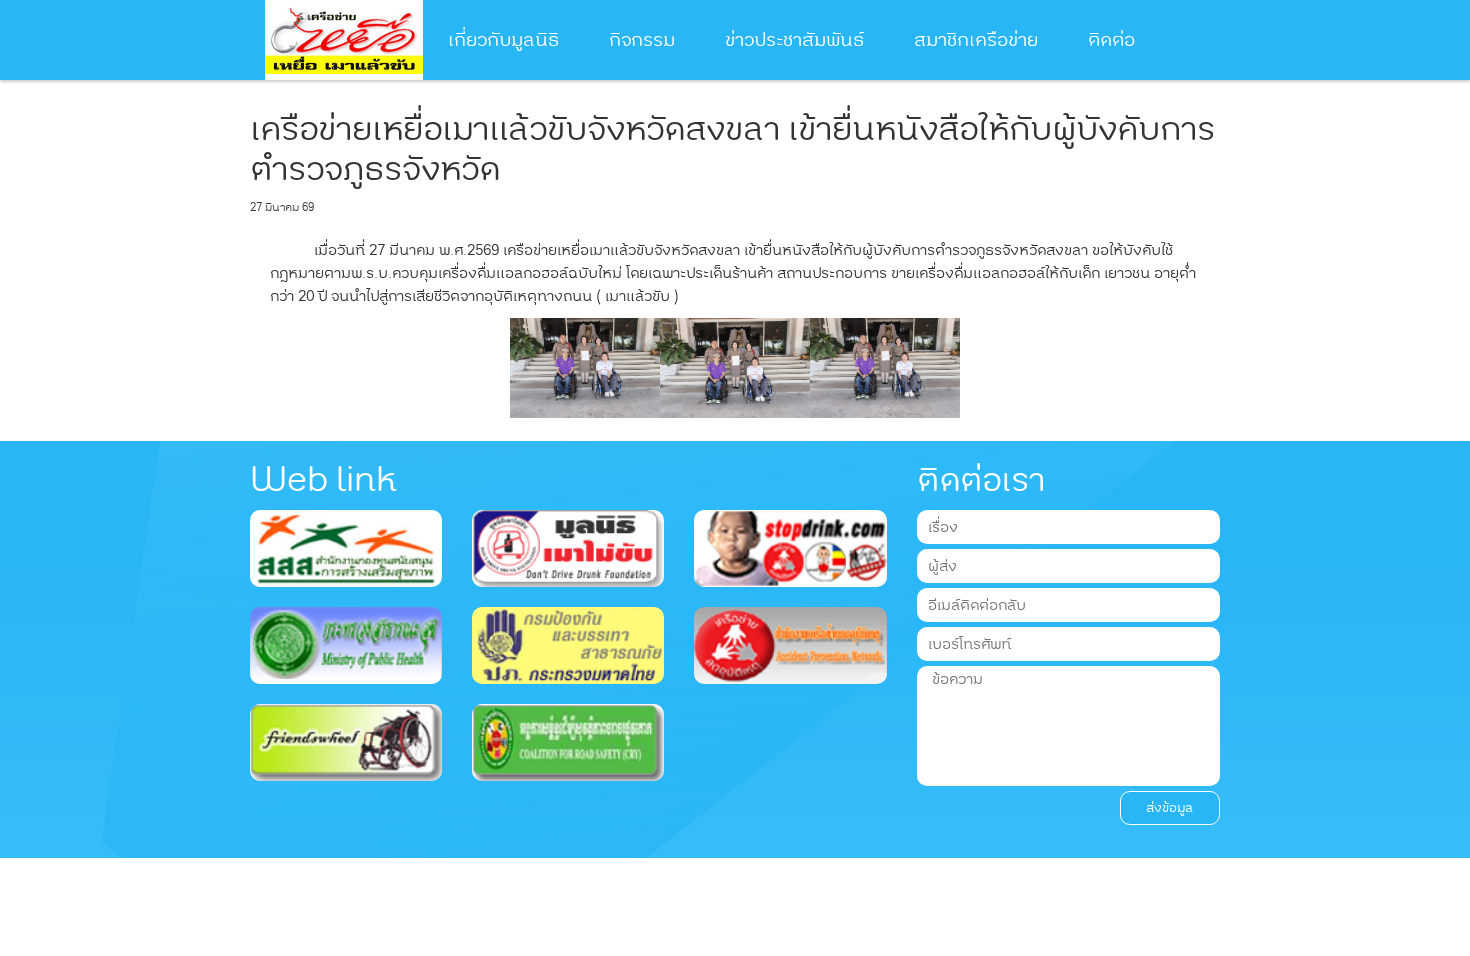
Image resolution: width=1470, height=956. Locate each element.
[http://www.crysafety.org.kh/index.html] (568, 741)
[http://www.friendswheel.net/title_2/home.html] (346, 741)
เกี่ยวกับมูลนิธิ (503, 40)
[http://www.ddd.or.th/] (568, 548)
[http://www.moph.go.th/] (346, 644)
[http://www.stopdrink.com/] (790, 548)
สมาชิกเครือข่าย (976, 40)
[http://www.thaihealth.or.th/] (346, 548)
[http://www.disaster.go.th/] (568, 644)
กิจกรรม (642, 40)
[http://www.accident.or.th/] (790, 644)
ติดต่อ (1111, 40)
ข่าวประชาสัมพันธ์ (794, 40)
